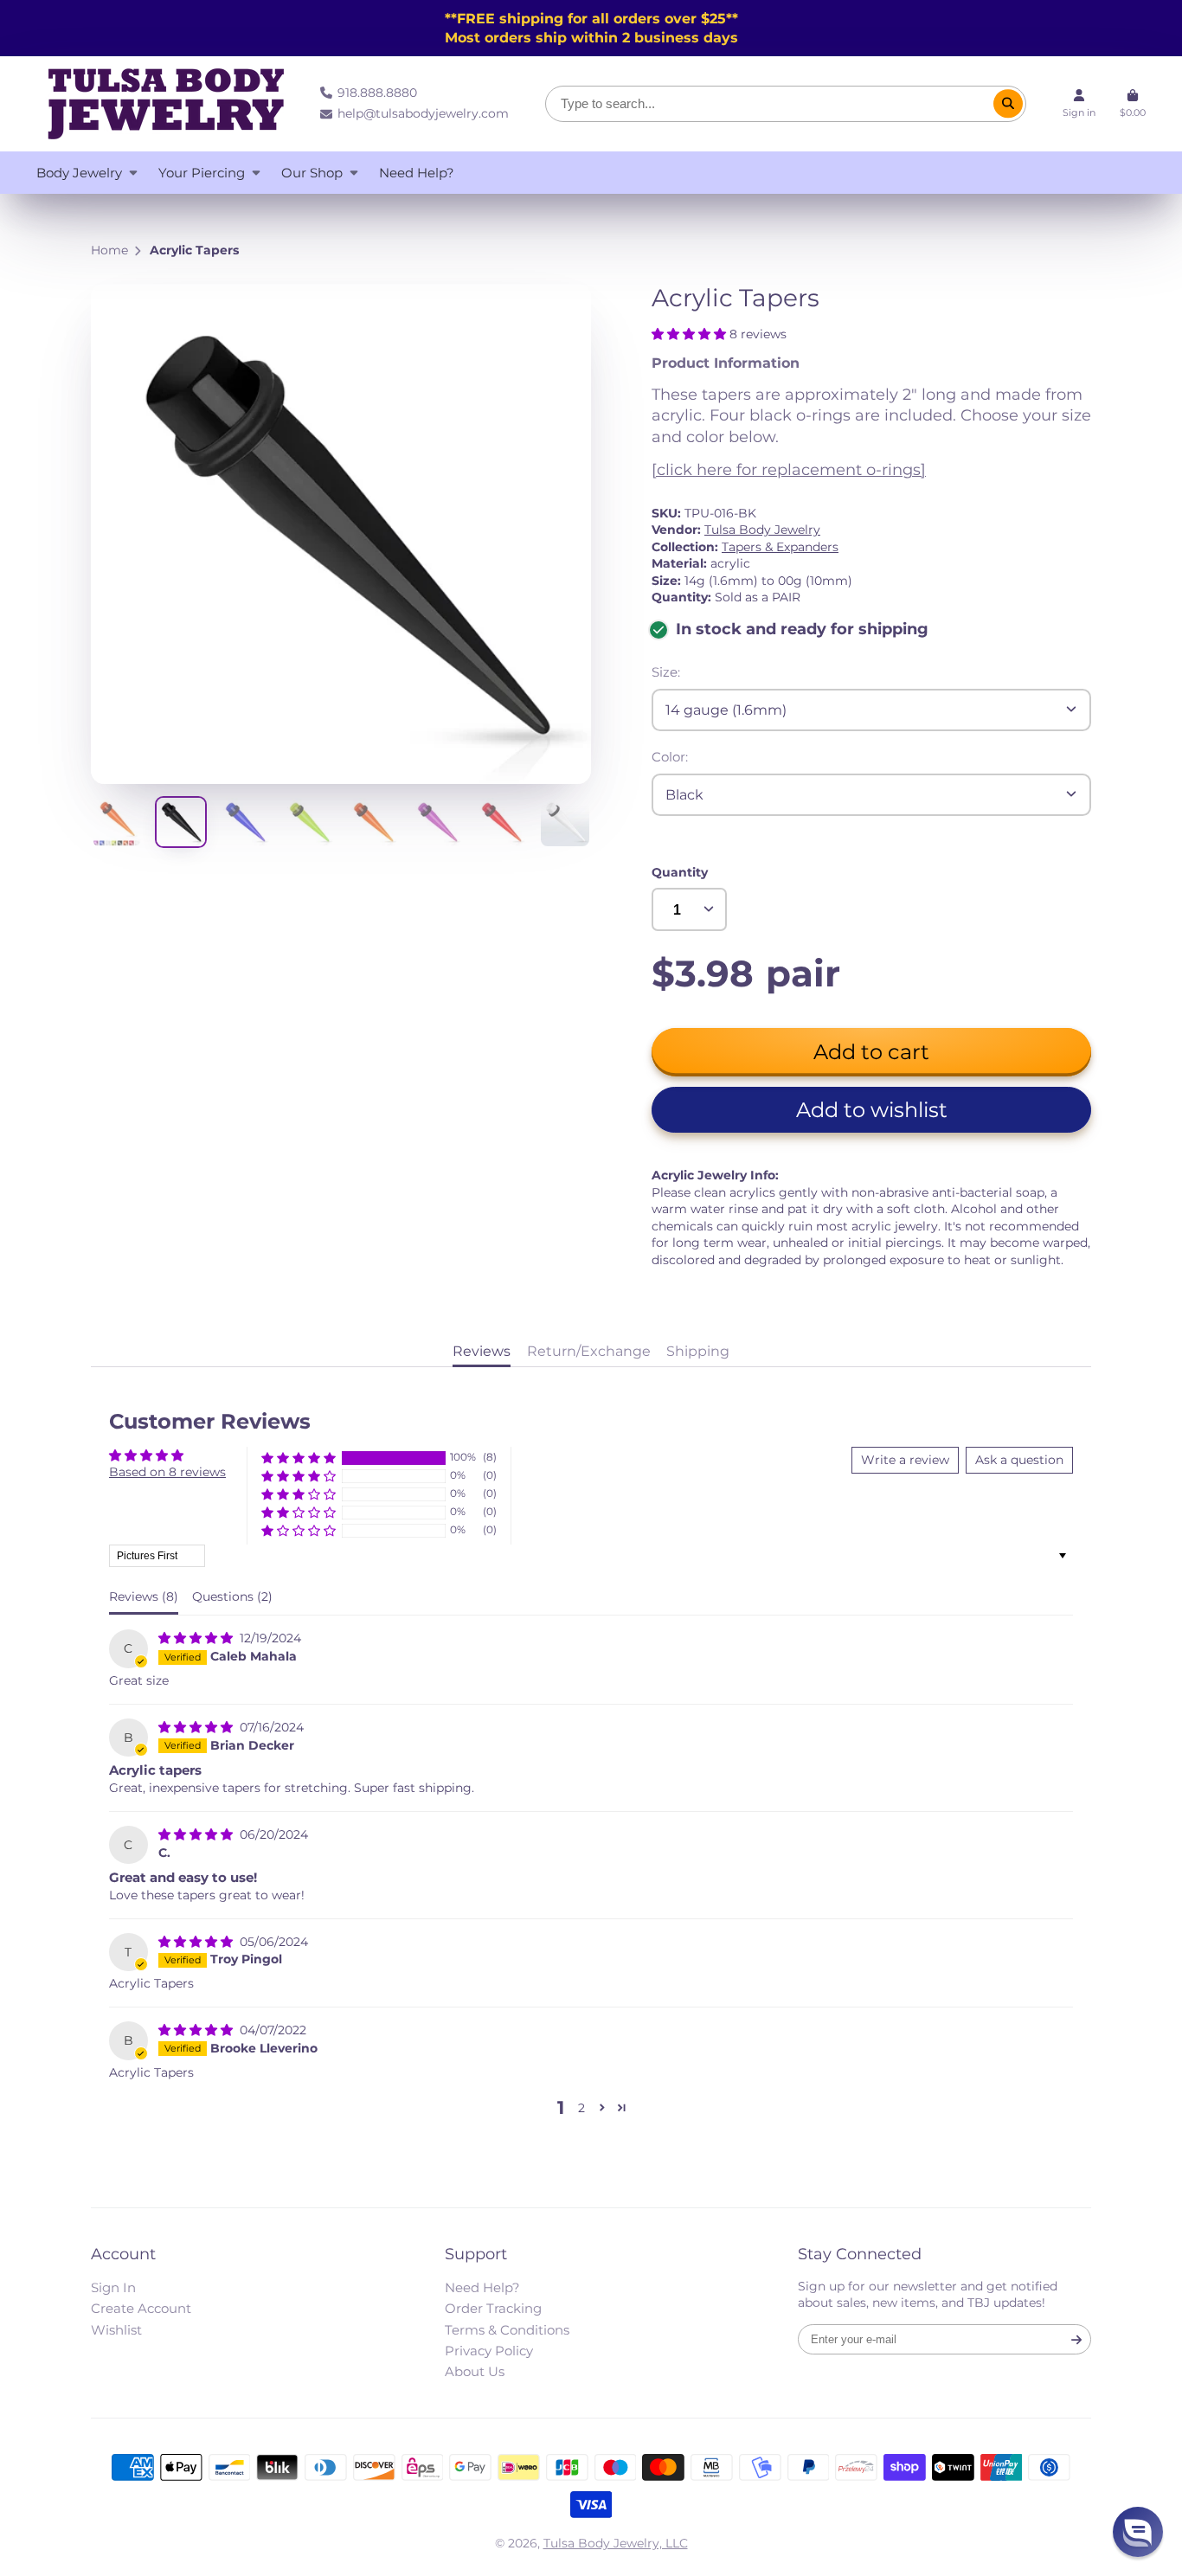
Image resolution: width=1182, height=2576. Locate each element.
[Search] (1008, 104)
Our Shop (312, 173)
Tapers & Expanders (780, 547)
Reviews (482, 1351)
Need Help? (417, 173)
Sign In (113, 2287)
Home (109, 250)
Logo (166, 104)
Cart (1133, 104)
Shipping (698, 1351)
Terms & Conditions (507, 2330)
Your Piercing (202, 173)
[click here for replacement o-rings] (789, 469)
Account (1079, 104)
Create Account (141, 2308)
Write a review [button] (905, 1460)
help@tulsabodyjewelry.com (423, 113)
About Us (475, 2371)
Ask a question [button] (1019, 1460)
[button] (691, 334)
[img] (197, 1638)
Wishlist (116, 2330)
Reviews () (144, 1596)
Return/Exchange (589, 1351)
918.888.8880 (377, 93)
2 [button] (581, 2108)
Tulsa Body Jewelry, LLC (616, 2543)
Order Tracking (493, 2308)
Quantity (680, 872)
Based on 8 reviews (167, 1472)
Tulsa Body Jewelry (762, 530)
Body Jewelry (79, 173)
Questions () (232, 1596)
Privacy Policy (489, 2351)
